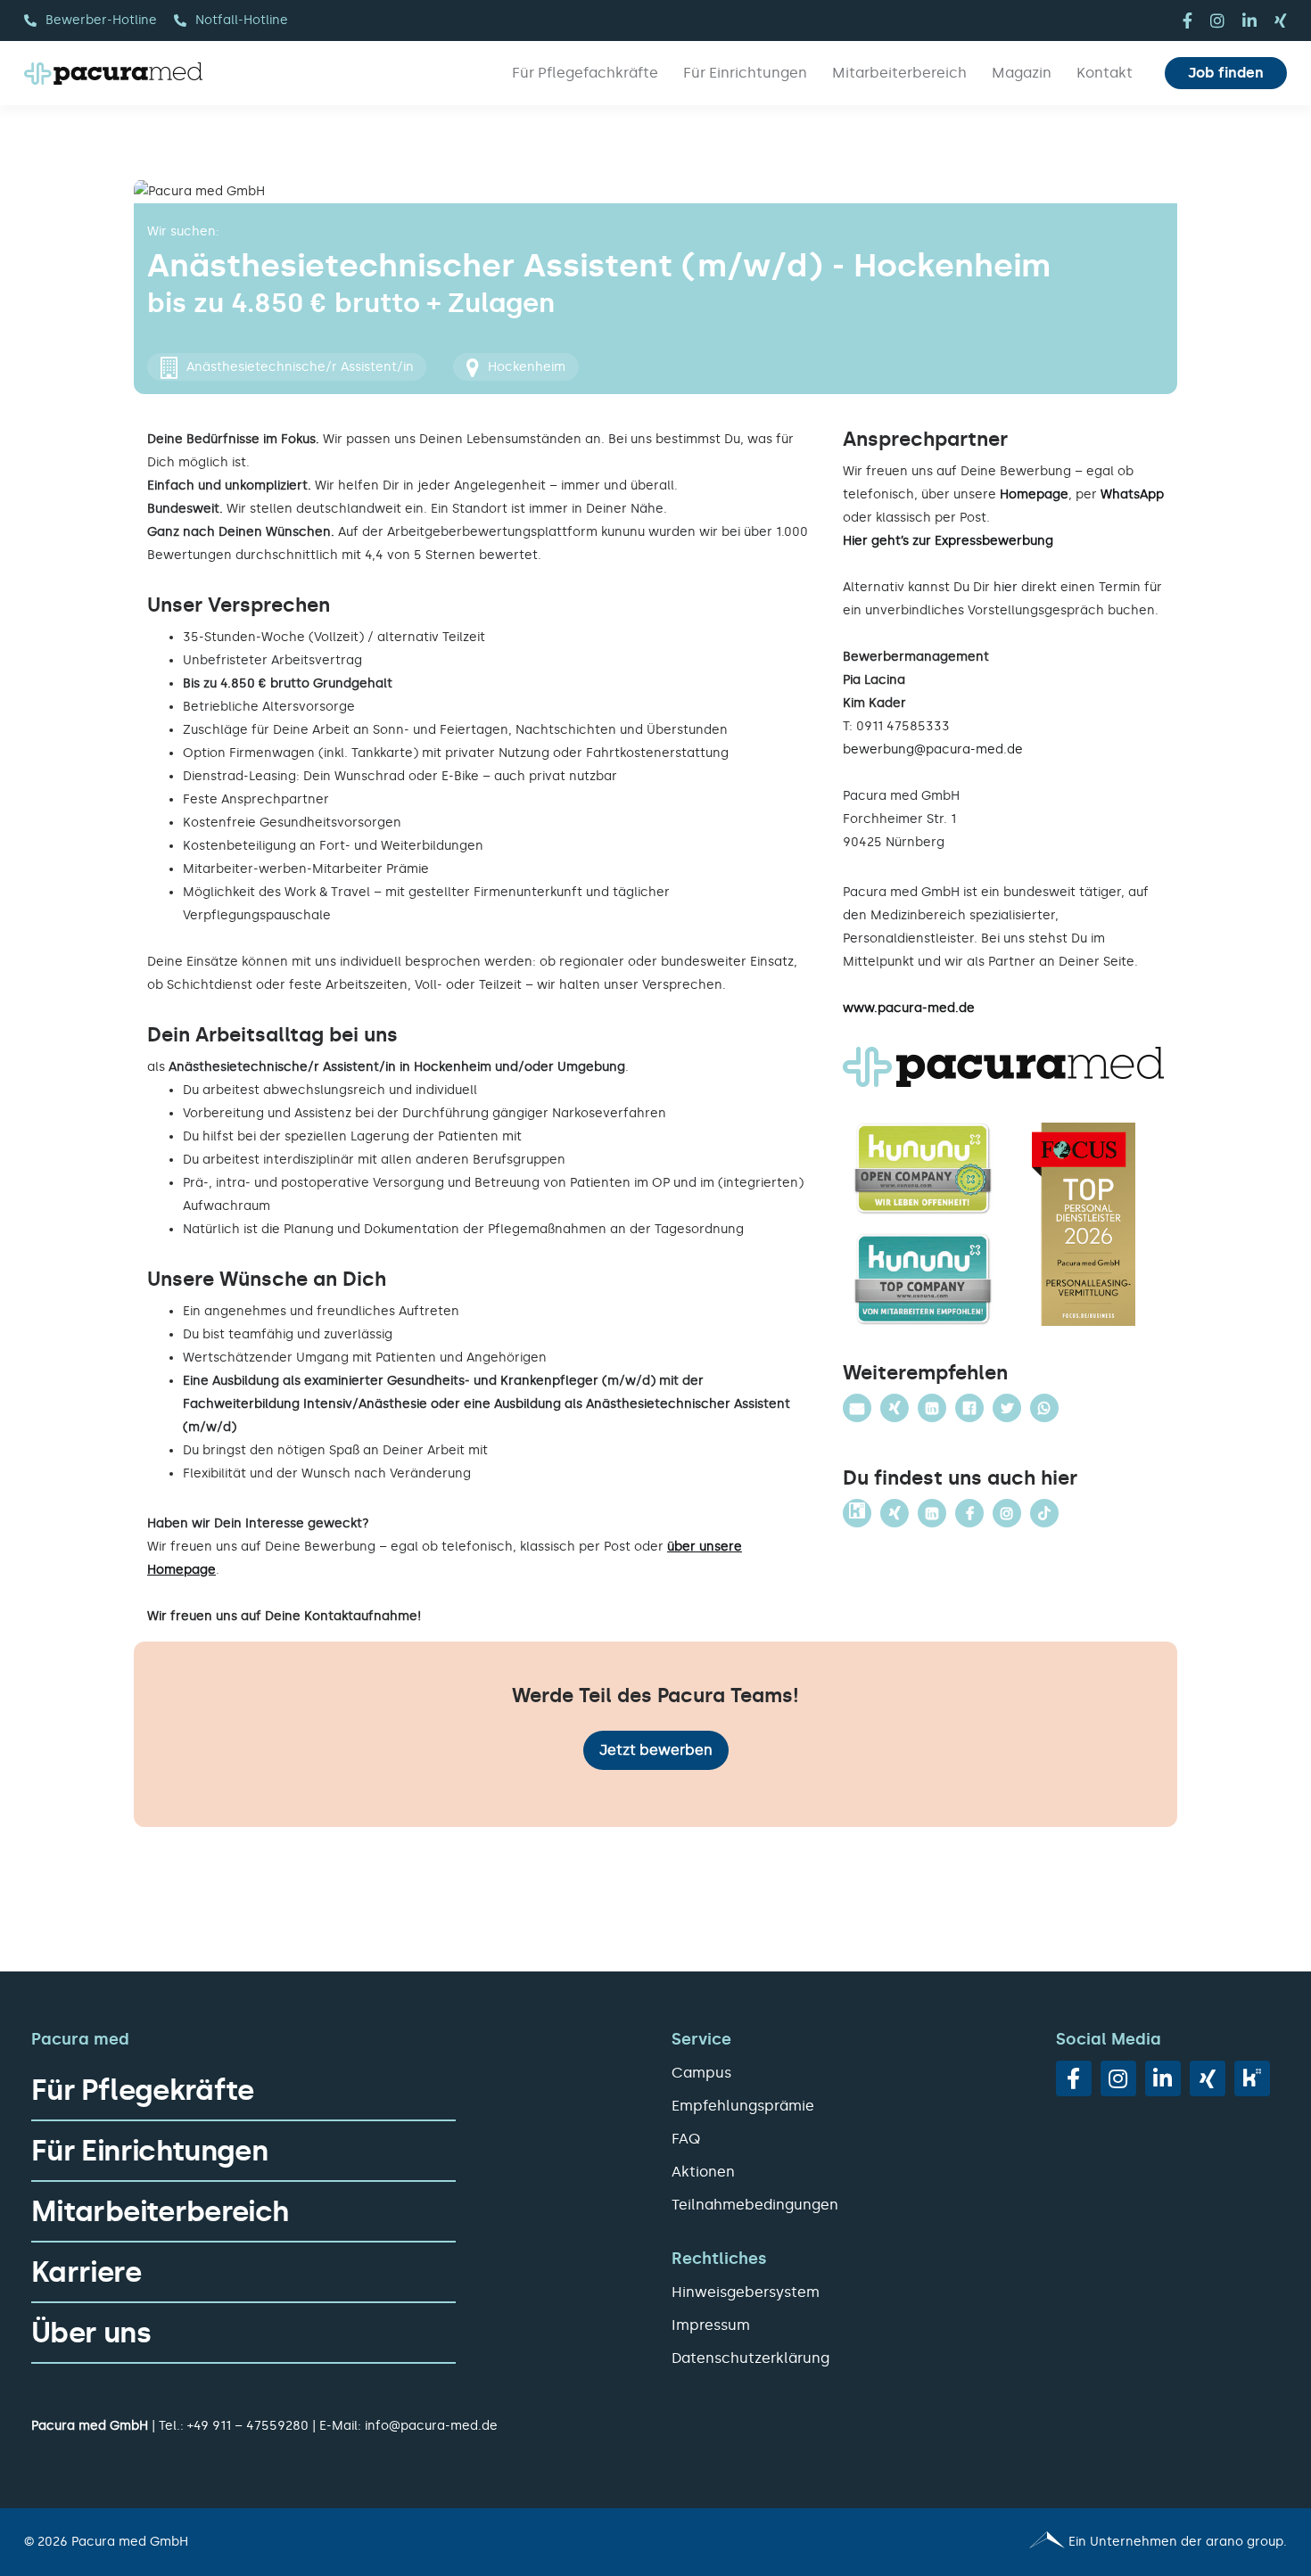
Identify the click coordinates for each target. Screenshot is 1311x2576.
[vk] (1252, 2078)
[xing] (1281, 21)
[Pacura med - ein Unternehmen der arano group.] (979, 2542)
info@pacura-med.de (431, 2426)
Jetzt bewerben (656, 1750)
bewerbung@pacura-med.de (933, 749)
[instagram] (1217, 21)
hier (1006, 587)
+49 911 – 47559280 (248, 2426)
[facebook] (1187, 21)
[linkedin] (1249, 21)
